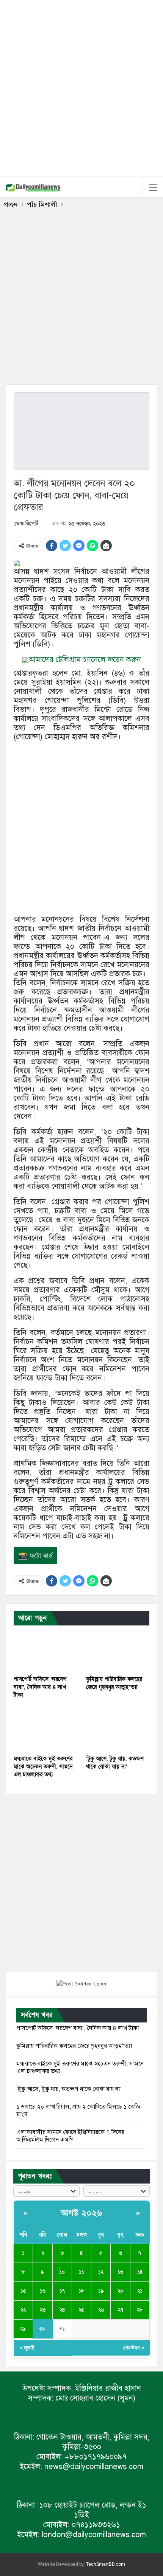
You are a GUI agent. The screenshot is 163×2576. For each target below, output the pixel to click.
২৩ (43, 2310)
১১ (81, 2272)
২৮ (140, 2310)
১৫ (23, 2291)
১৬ (43, 2291)
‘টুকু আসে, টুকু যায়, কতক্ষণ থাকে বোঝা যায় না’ (69, 2089)
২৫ (81, 2310)
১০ (62, 2272)
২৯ (23, 2329)
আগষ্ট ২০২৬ (82, 2213)
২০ (120, 2291)
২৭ (121, 2310)
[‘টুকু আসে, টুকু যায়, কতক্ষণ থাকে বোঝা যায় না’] (118, 1729)
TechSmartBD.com (106, 2564)
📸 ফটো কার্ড (35, 1556)
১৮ (81, 2291)
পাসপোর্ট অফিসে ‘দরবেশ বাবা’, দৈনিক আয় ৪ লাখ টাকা (78, 2028)
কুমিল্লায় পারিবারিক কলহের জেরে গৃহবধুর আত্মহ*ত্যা (74, 2046)
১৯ (101, 2291)
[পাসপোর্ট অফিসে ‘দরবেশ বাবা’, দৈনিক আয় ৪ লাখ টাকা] (45, 1649)
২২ (23, 2310)
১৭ (62, 2291)
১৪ (140, 2272)
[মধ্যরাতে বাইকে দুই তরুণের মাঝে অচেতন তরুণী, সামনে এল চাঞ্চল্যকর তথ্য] (45, 1729)
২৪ (62, 2310)
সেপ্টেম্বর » (134, 2348)
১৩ (120, 2272)
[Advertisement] (81, 87)
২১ (140, 2291)
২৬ (101, 2310)
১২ (101, 2272)
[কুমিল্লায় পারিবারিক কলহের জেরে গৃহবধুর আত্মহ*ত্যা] (118, 1649)
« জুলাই (27, 2348)
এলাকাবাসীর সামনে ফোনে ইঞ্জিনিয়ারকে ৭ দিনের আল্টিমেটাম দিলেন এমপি (70, 2136)
